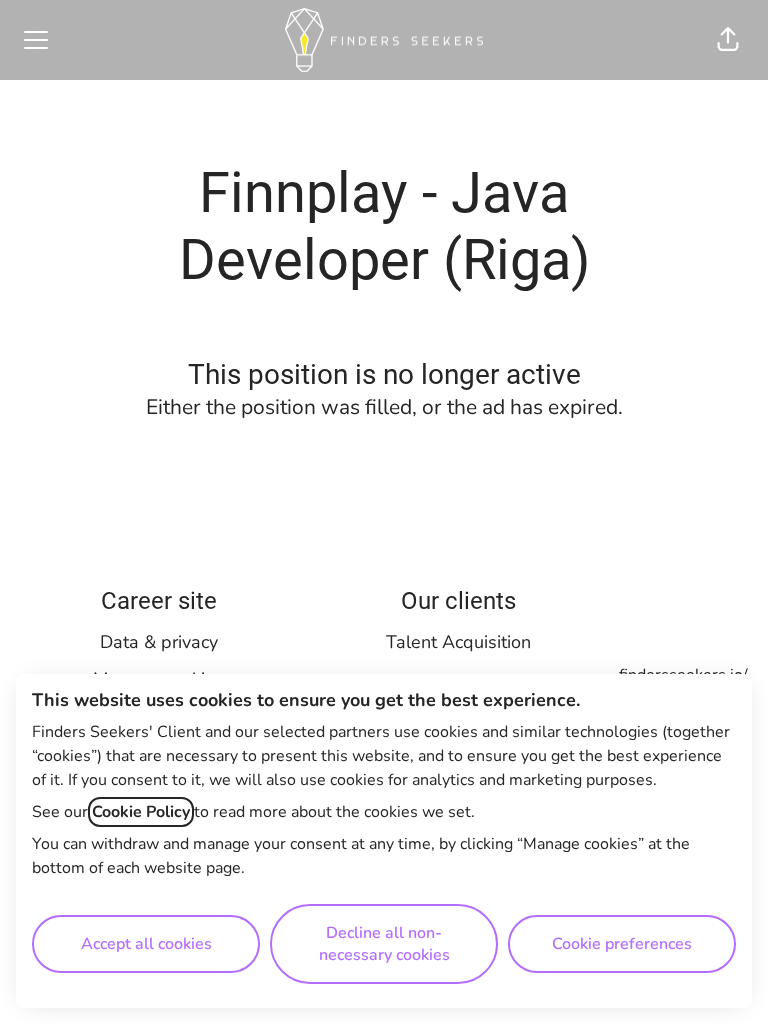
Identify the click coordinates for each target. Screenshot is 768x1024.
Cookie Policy (141, 812)
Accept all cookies (146, 944)
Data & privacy (159, 642)
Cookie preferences (622, 944)
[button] (728, 40)
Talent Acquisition (458, 642)
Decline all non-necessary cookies (384, 944)
